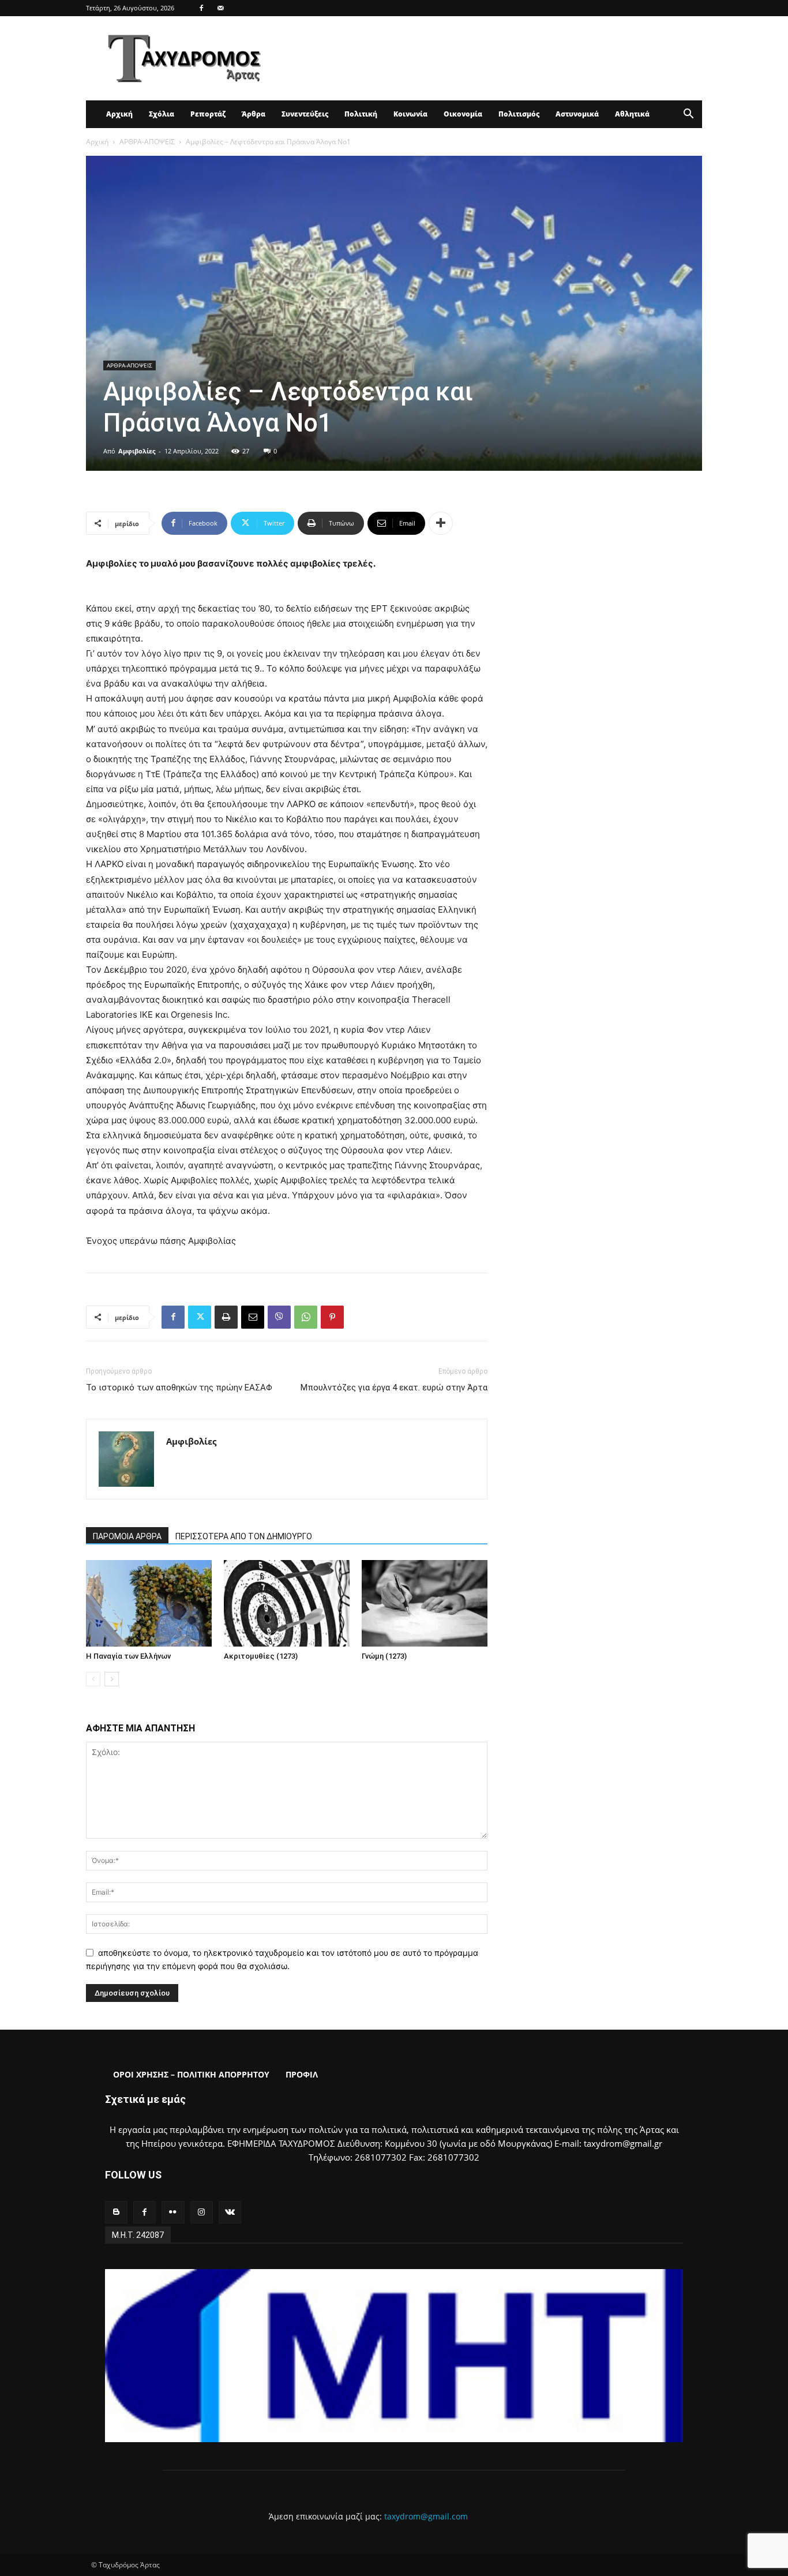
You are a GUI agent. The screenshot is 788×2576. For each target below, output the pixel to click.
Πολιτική (361, 114)
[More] (441, 523)
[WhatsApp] (306, 1317)
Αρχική (119, 114)
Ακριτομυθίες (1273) (261, 1656)
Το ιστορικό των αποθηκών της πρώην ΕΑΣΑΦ (179, 1388)
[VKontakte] (230, 2212)
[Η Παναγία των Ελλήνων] (149, 1603)
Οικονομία (463, 114)
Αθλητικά (632, 114)
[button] (688, 115)
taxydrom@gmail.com (426, 2516)
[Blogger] (116, 2212)
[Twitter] (200, 1317)
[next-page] (112, 1679)
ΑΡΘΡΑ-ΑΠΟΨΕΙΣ (147, 142)
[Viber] (279, 1317)
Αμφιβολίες (137, 451)
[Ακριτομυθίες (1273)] (287, 1603)
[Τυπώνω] (226, 1317)
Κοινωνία (410, 114)
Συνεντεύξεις (305, 114)
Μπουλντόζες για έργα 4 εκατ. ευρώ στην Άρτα (394, 1388)
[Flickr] (173, 2212)
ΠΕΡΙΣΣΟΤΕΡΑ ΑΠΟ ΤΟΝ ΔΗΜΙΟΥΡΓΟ (244, 1536)
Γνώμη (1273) (384, 1656)
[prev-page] (93, 1679)
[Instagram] (202, 2212)
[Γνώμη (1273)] (425, 1603)
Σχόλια (162, 114)
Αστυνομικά (577, 114)
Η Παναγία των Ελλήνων (128, 1656)
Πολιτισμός (519, 114)
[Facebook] (201, 8)
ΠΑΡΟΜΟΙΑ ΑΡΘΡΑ (127, 1536)
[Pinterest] (332, 1317)
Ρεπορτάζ (208, 114)
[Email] (253, 1317)
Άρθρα (254, 114)
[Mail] (220, 8)
